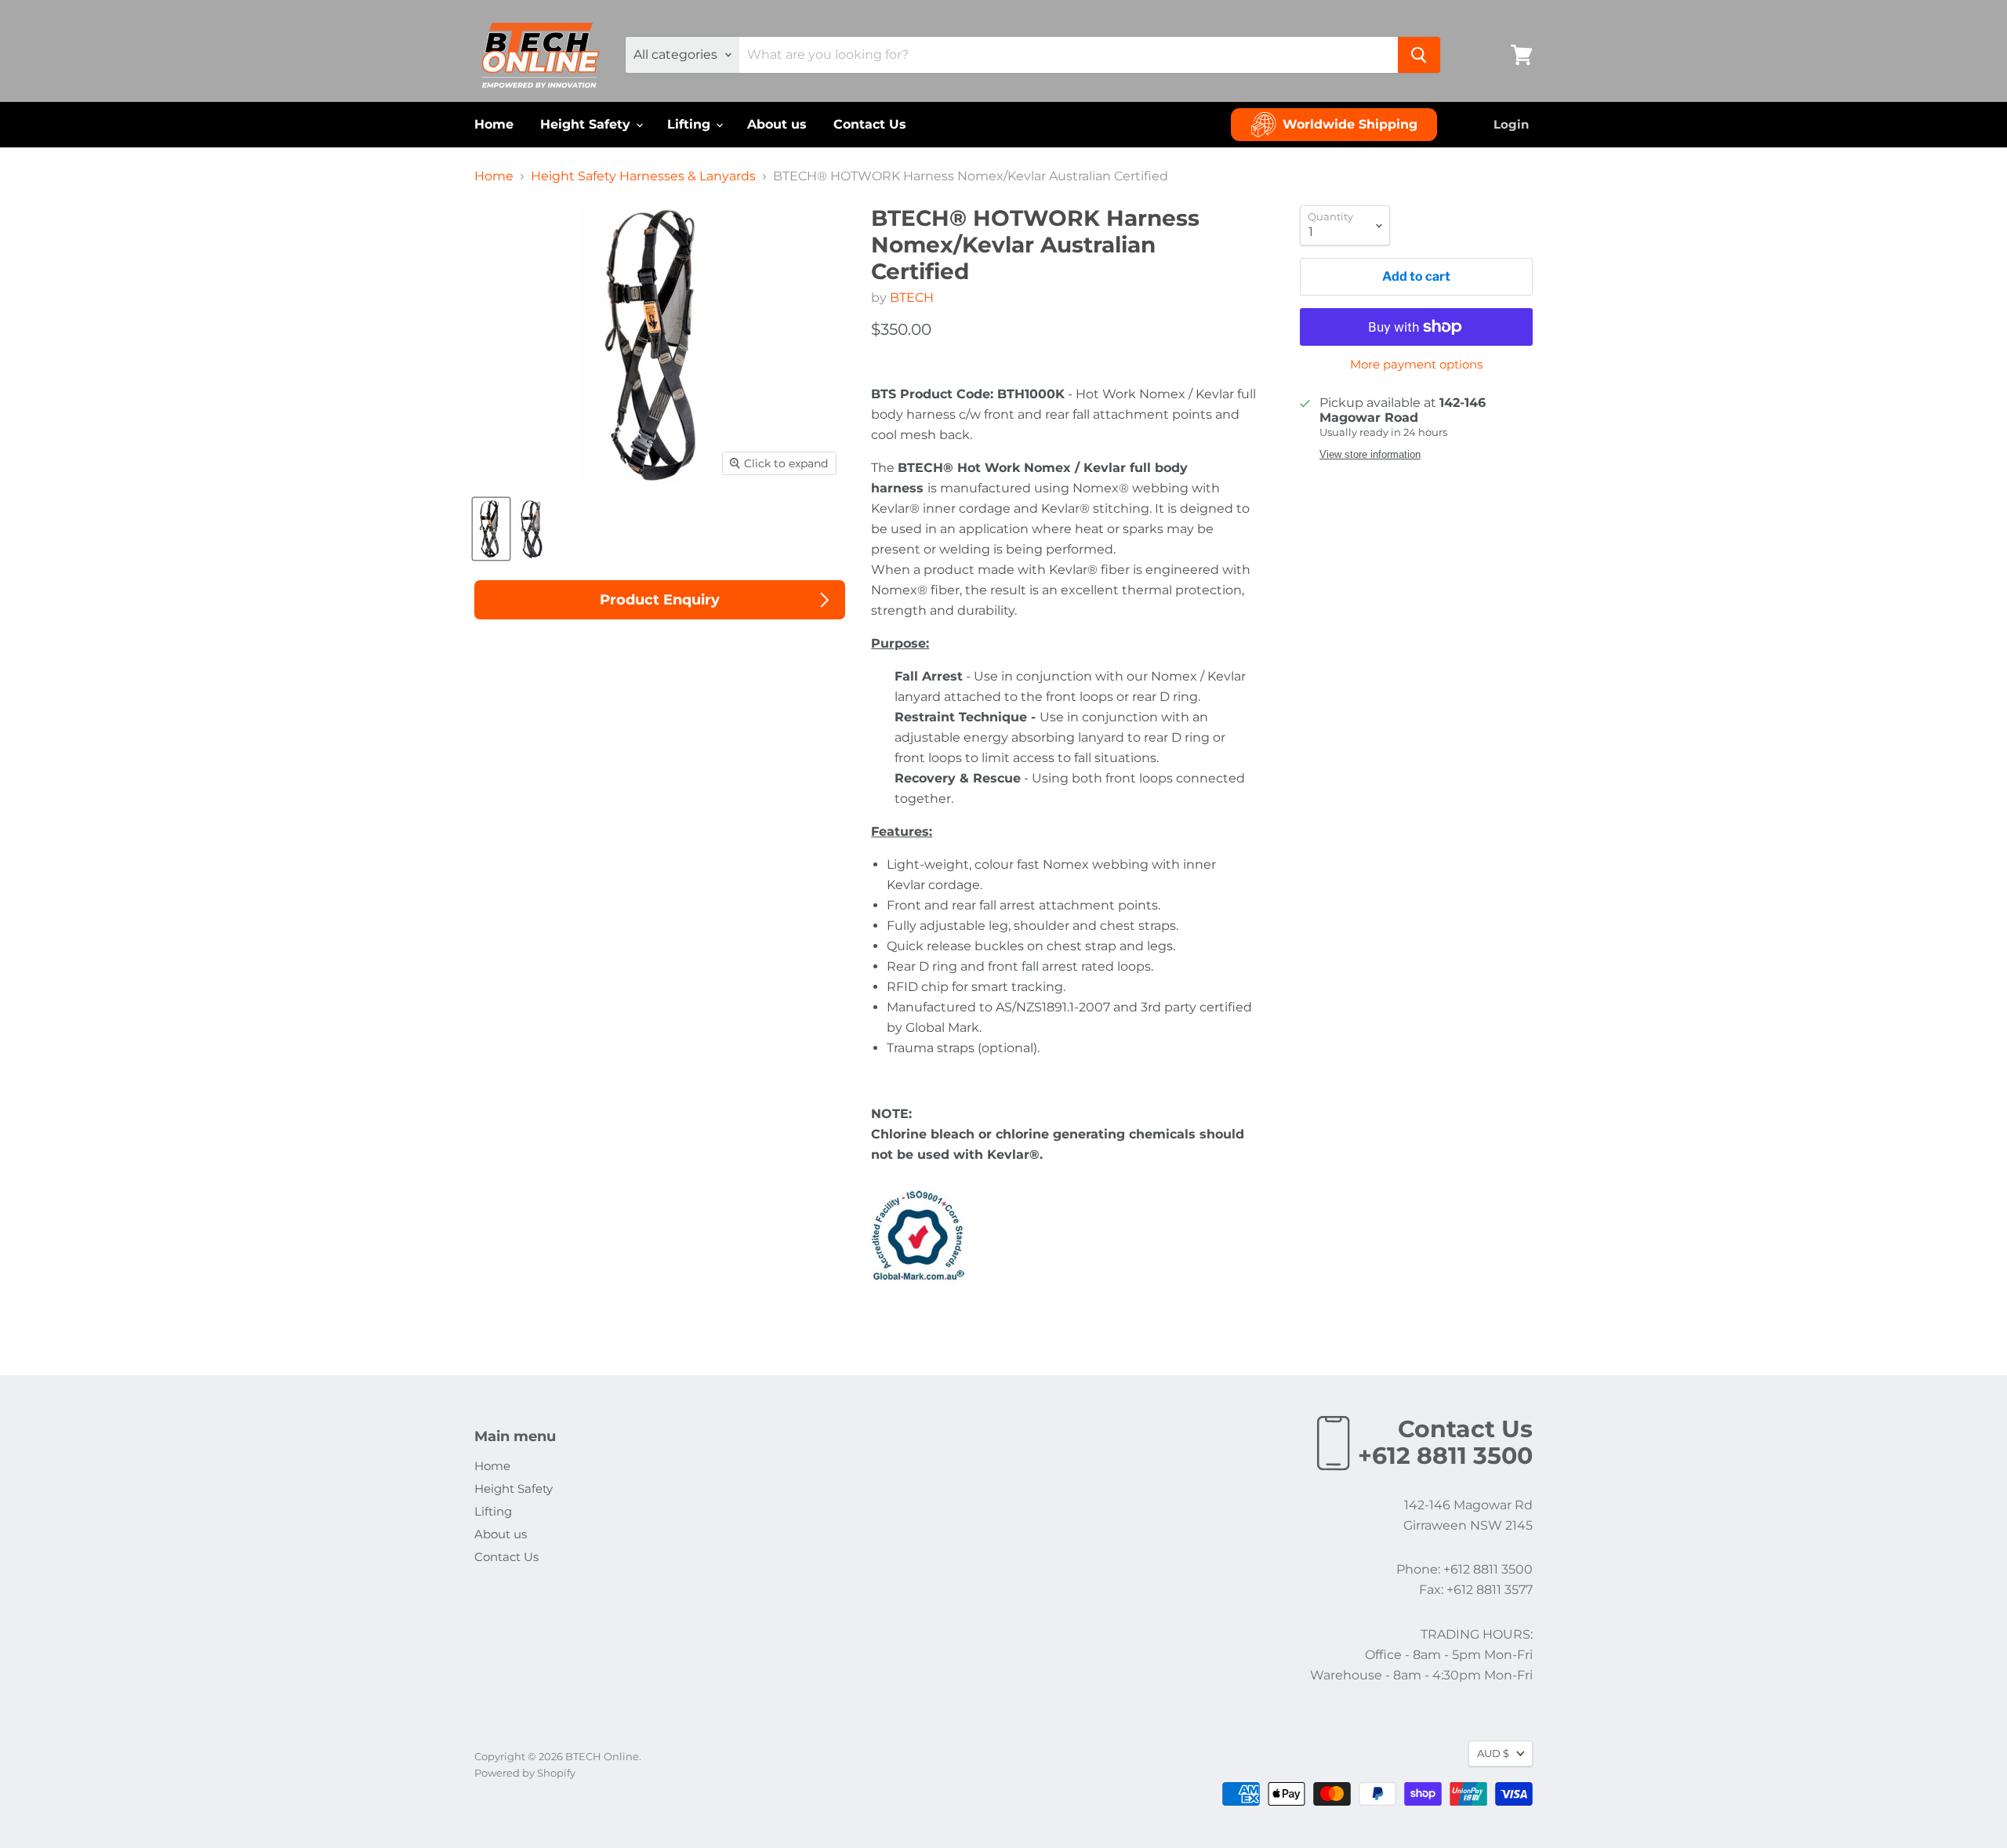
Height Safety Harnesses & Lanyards (643, 176)
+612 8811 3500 (1445, 1456)
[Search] (1419, 55)
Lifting (691, 124)
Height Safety (587, 124)
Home (494, 124)
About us (777, 124)
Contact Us (870, 124)
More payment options (1416, 364)
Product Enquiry (660, 600)
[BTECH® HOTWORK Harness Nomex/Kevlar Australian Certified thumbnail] (491, 529)
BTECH (912, 298)
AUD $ (1493, 1753)
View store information (1370, 455)
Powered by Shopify (525, 1773)
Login (1511, 124)
